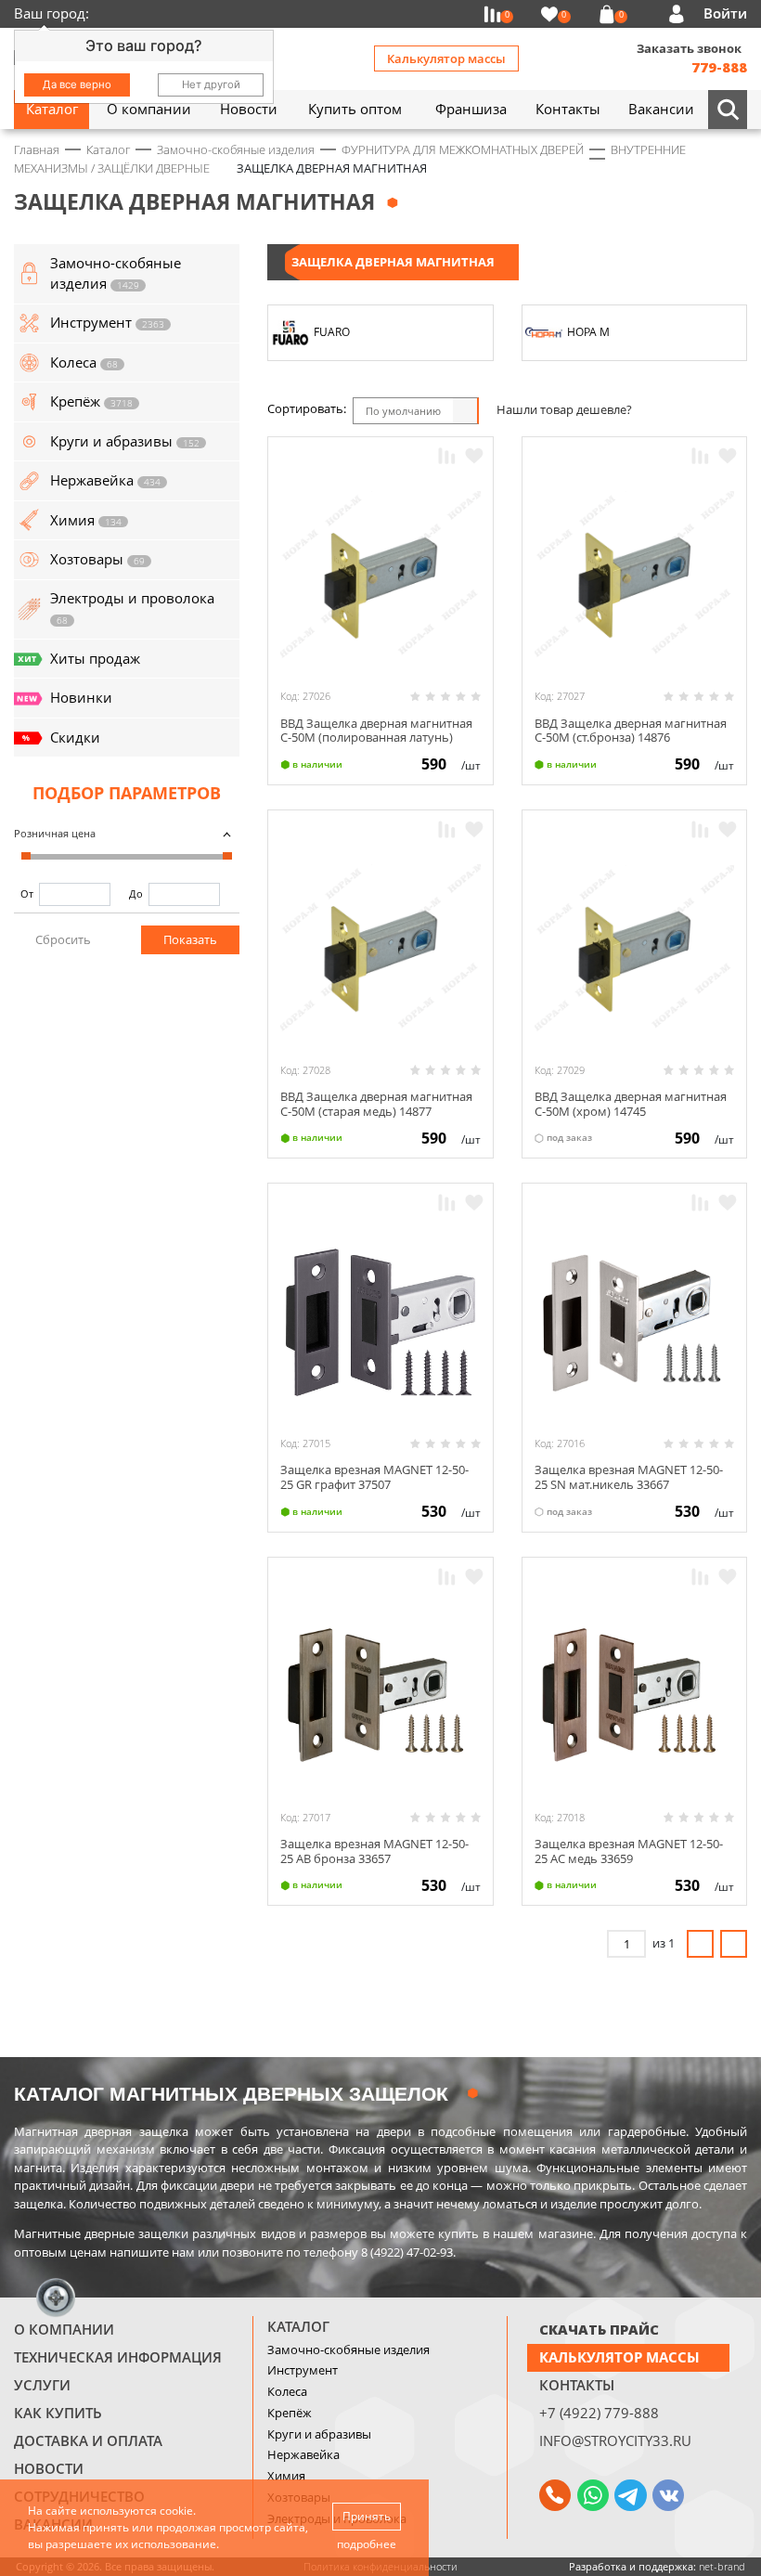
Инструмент (303, 2370)
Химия (286, 2476)
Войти (725, 13)
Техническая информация (118, 2357)
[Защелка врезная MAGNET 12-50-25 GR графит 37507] (380, 1321)
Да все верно (77, 84)
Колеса (287, 2391)
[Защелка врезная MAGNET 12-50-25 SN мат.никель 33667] (634, 1321)
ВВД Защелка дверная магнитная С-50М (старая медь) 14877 (376, 1104)
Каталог (298, 2326)
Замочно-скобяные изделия (348, 2349)
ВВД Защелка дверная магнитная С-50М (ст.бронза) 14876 (631, 731)
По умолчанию (403, 411)
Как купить (58, 2413)
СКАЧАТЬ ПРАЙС (599, 2329)
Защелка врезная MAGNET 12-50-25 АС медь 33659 (629, 1851)
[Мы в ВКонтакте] (668, 2495)
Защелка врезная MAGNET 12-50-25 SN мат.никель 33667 (629, 1477)
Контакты (577, 2385)
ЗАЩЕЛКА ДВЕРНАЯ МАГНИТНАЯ (393, 262)
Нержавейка (303, 2454)
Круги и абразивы (319, 2434)
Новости (49, 2468)
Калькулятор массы (446, 58)
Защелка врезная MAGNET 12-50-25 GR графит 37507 (374, 1477)
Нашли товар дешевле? (564, 409)
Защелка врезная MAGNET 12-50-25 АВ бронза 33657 (374, 1851)
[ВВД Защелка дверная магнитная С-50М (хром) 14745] (634, 948)
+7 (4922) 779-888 (599, 2413)
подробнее (367, 2544)
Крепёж (290, 2413)
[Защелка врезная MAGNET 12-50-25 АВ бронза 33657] (380, 1696)
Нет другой (211, 84)
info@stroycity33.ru (615, 2440)
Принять (367, 2516)
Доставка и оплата (88, 2440)
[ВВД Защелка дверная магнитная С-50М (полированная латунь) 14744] (380, 574)
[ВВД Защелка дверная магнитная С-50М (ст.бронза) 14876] (634, 574)
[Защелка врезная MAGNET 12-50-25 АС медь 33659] (634, 1696)
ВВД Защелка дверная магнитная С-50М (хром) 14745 (631, 1104)
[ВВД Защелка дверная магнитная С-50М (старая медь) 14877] (380, 948)
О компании (64, 2329)
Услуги (42, 2385)
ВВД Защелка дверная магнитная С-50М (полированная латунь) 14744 (376, 738)
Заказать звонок (689, 48)
